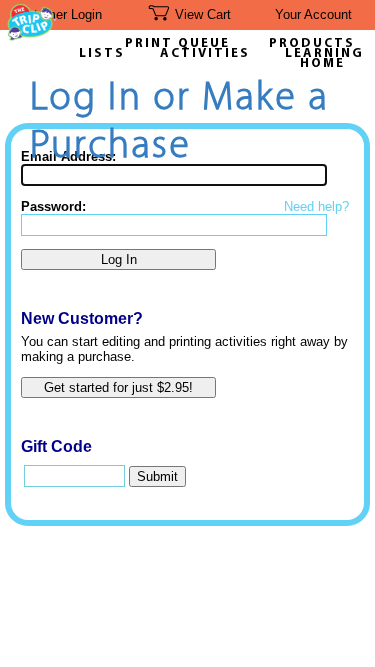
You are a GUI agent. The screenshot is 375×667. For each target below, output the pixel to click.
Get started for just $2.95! (118, 387)
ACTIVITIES (205, 53)
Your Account (313, 14)
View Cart (203, 14)
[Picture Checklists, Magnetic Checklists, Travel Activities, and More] (32, 35)
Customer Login (56, 14)
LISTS (102, 53)
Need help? (316, 206)
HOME (322, 63)
